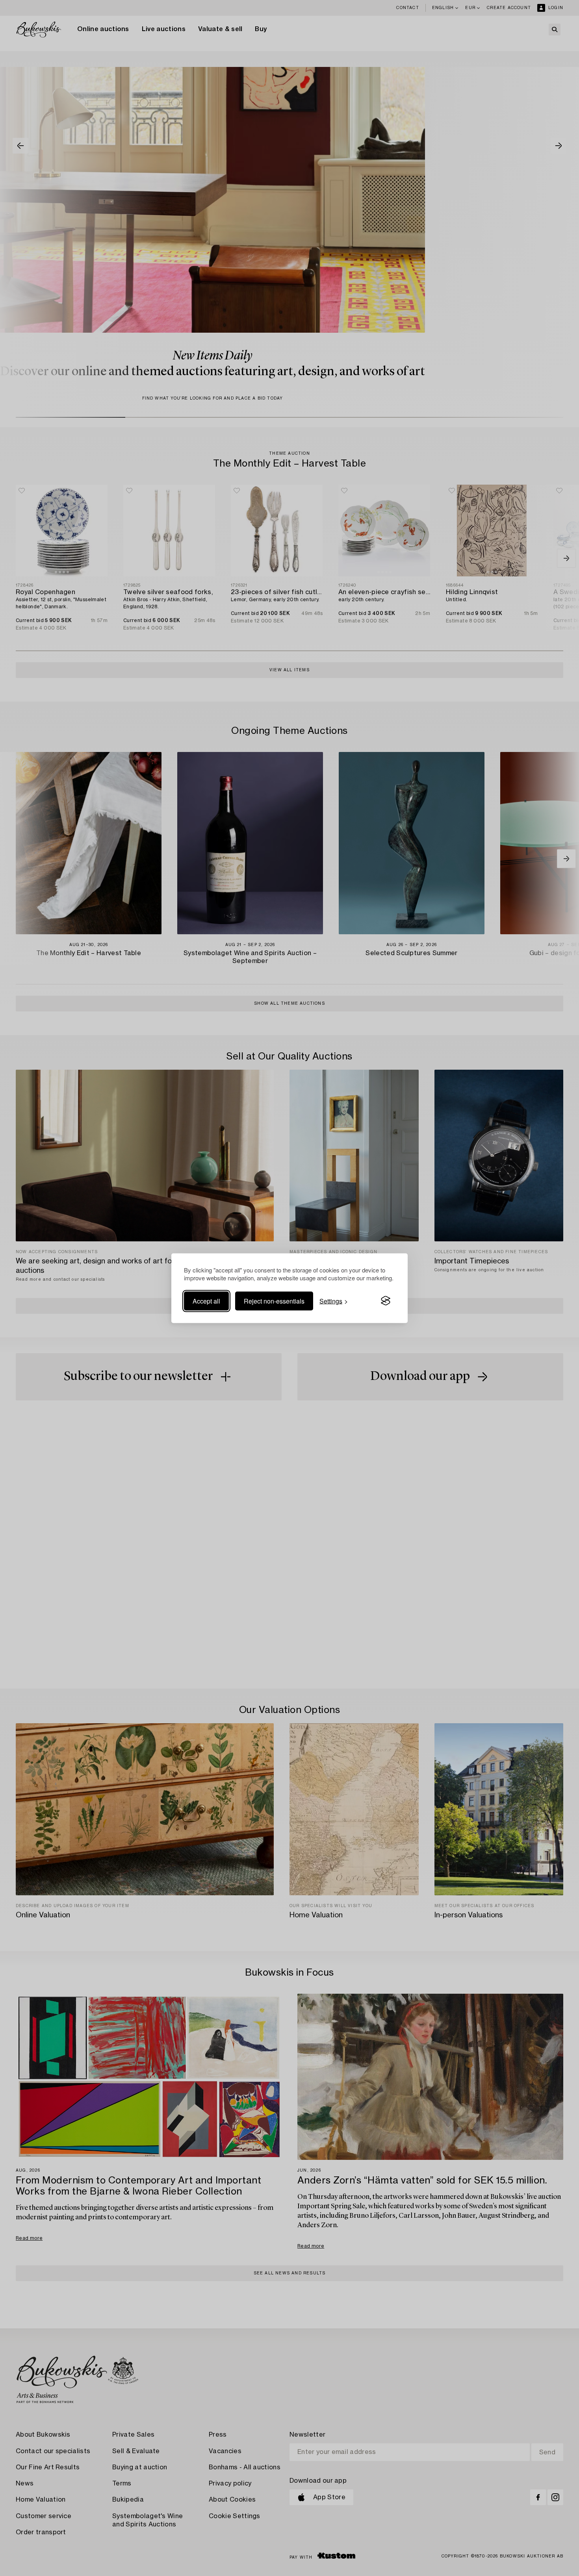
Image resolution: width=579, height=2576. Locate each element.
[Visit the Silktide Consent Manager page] (386, 1301)
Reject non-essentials (274, 1301)
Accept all (206, 1301)
